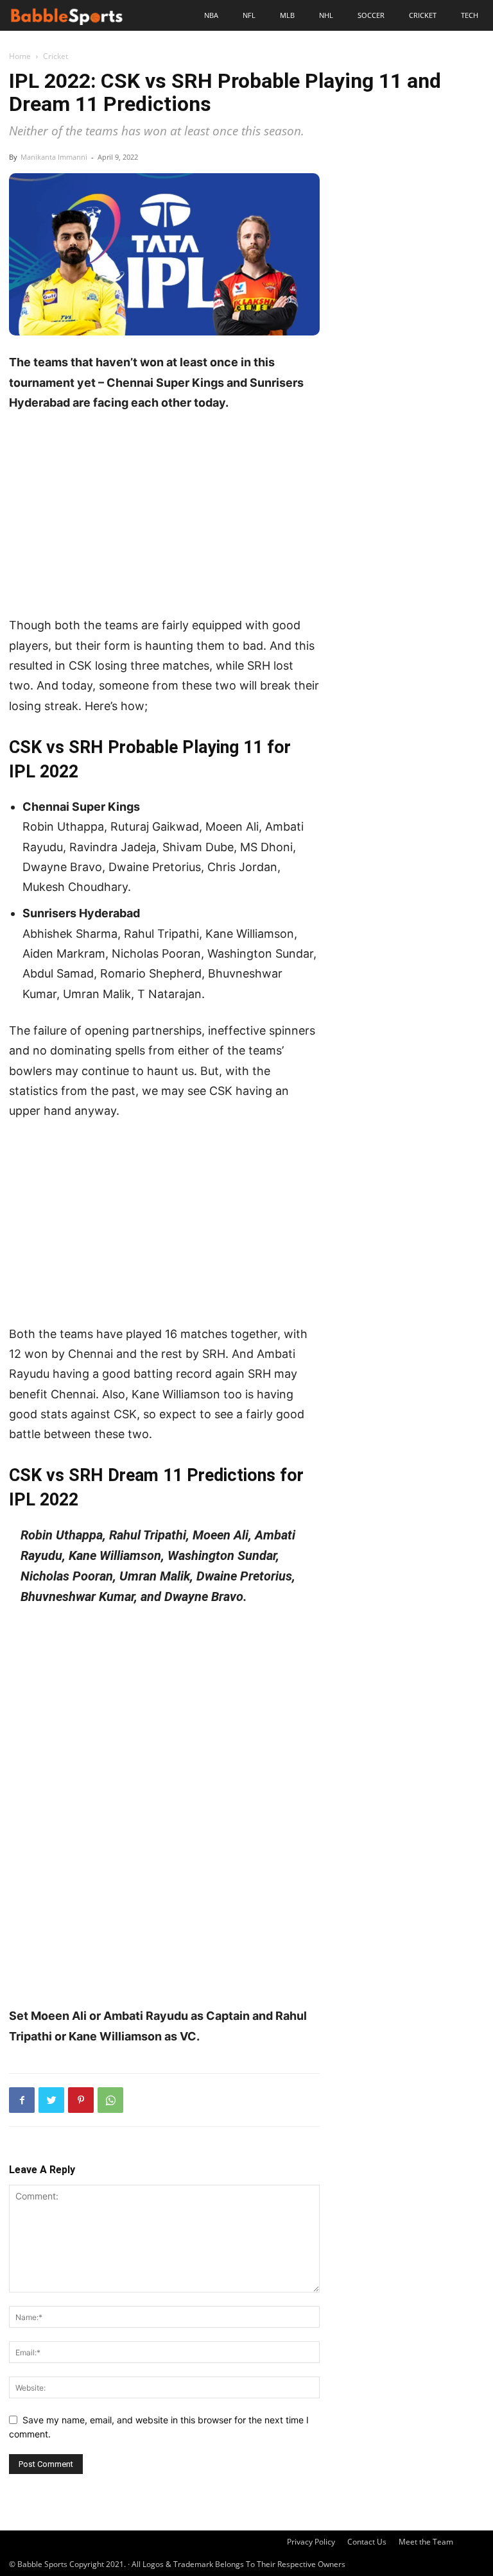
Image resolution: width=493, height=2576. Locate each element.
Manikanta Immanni (54, 157)
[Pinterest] (81, 2100)
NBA (211, 15)
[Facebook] (22, 2100)
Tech (470, 15)
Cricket (423, 15)
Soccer (371, 15)
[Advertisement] (164, 519)
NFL (249, 15)
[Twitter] (51, 2100)
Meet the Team (426, 2542)
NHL (326, 15)
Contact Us (367, 2542)
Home (20, 56)
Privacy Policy (311, 2542)
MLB (287, 15)
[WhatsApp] (110, 2100)
